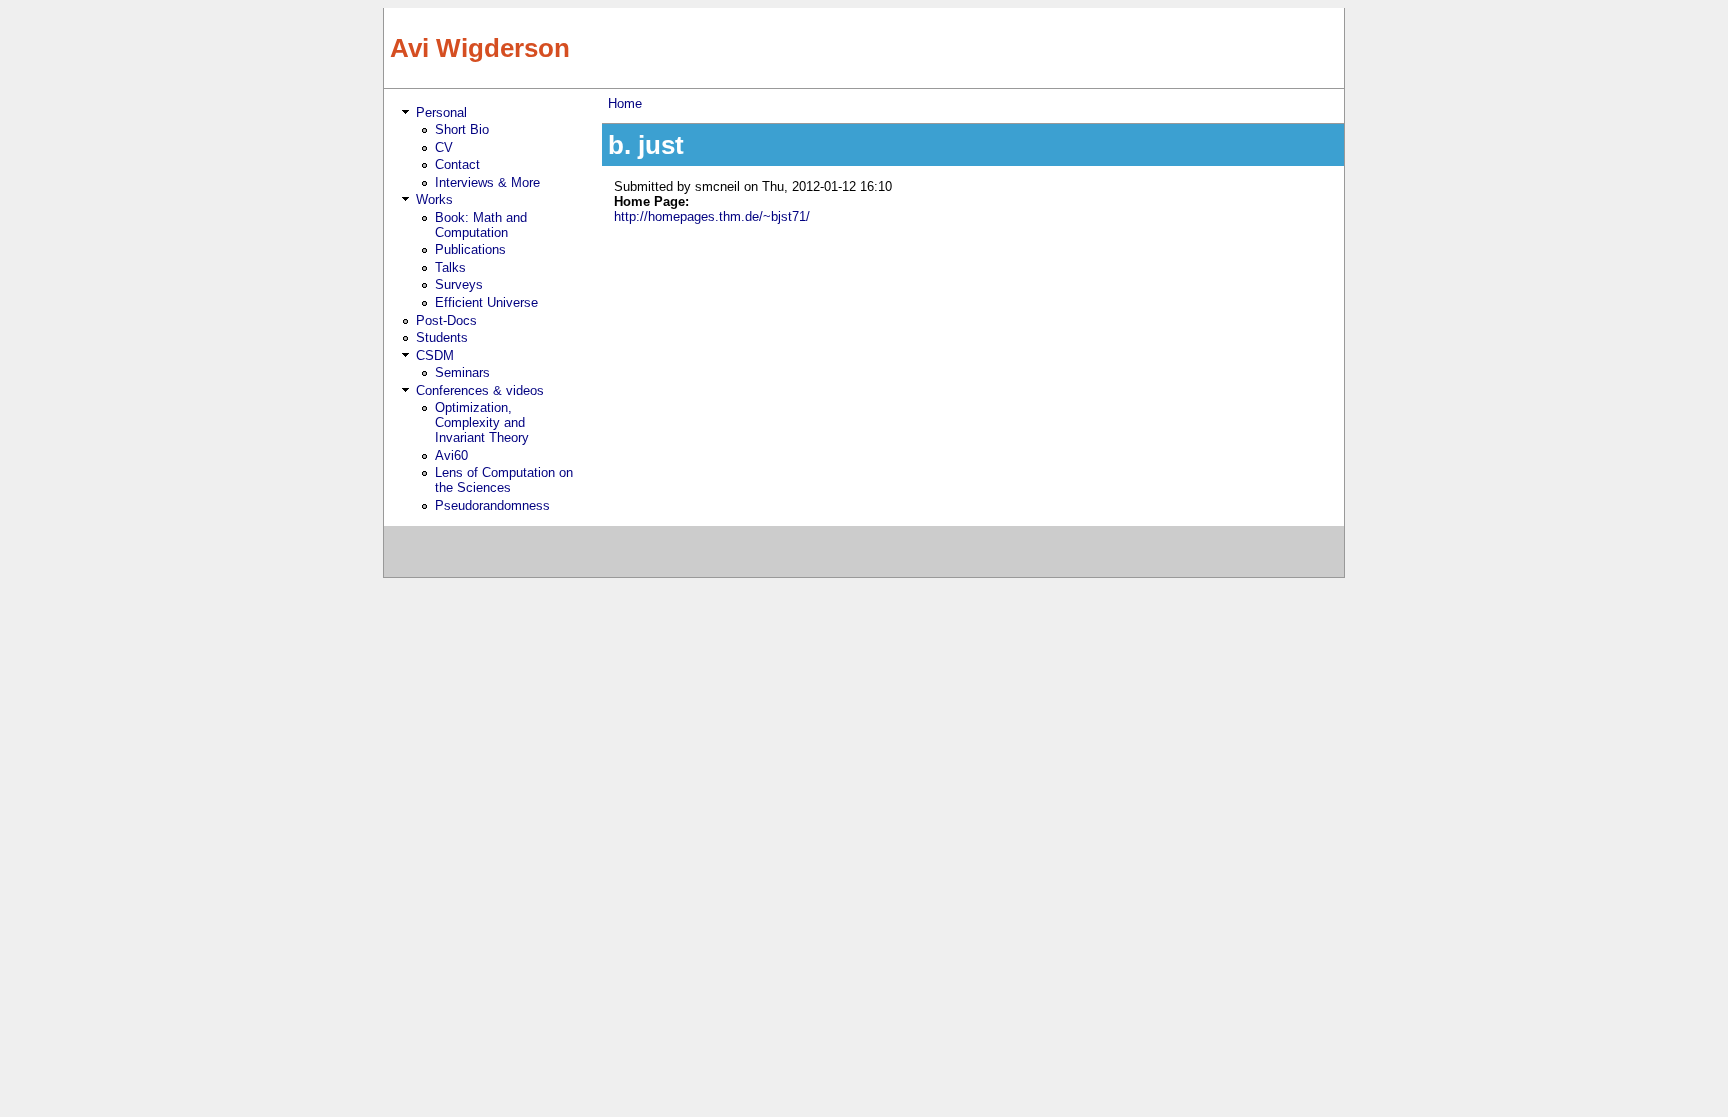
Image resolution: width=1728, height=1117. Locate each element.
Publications (470, 249)
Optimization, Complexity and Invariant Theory (482, 422)
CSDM (435, 355)
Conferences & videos (480, 390)
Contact (457, 164)
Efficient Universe (486, 302)
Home (625, 103)
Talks (450, 267)
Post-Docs (446, 320)
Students (442, 337)
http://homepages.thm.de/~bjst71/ (712, 216)
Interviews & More (487, 182)
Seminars (462, 372)
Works (434, 199)
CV (444, 147)
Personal (441, 112)
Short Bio (462, 129)
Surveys (459, 284)
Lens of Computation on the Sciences (504, 480)
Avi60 (451, 455)
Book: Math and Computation (481, 225)
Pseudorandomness (492, 505)
